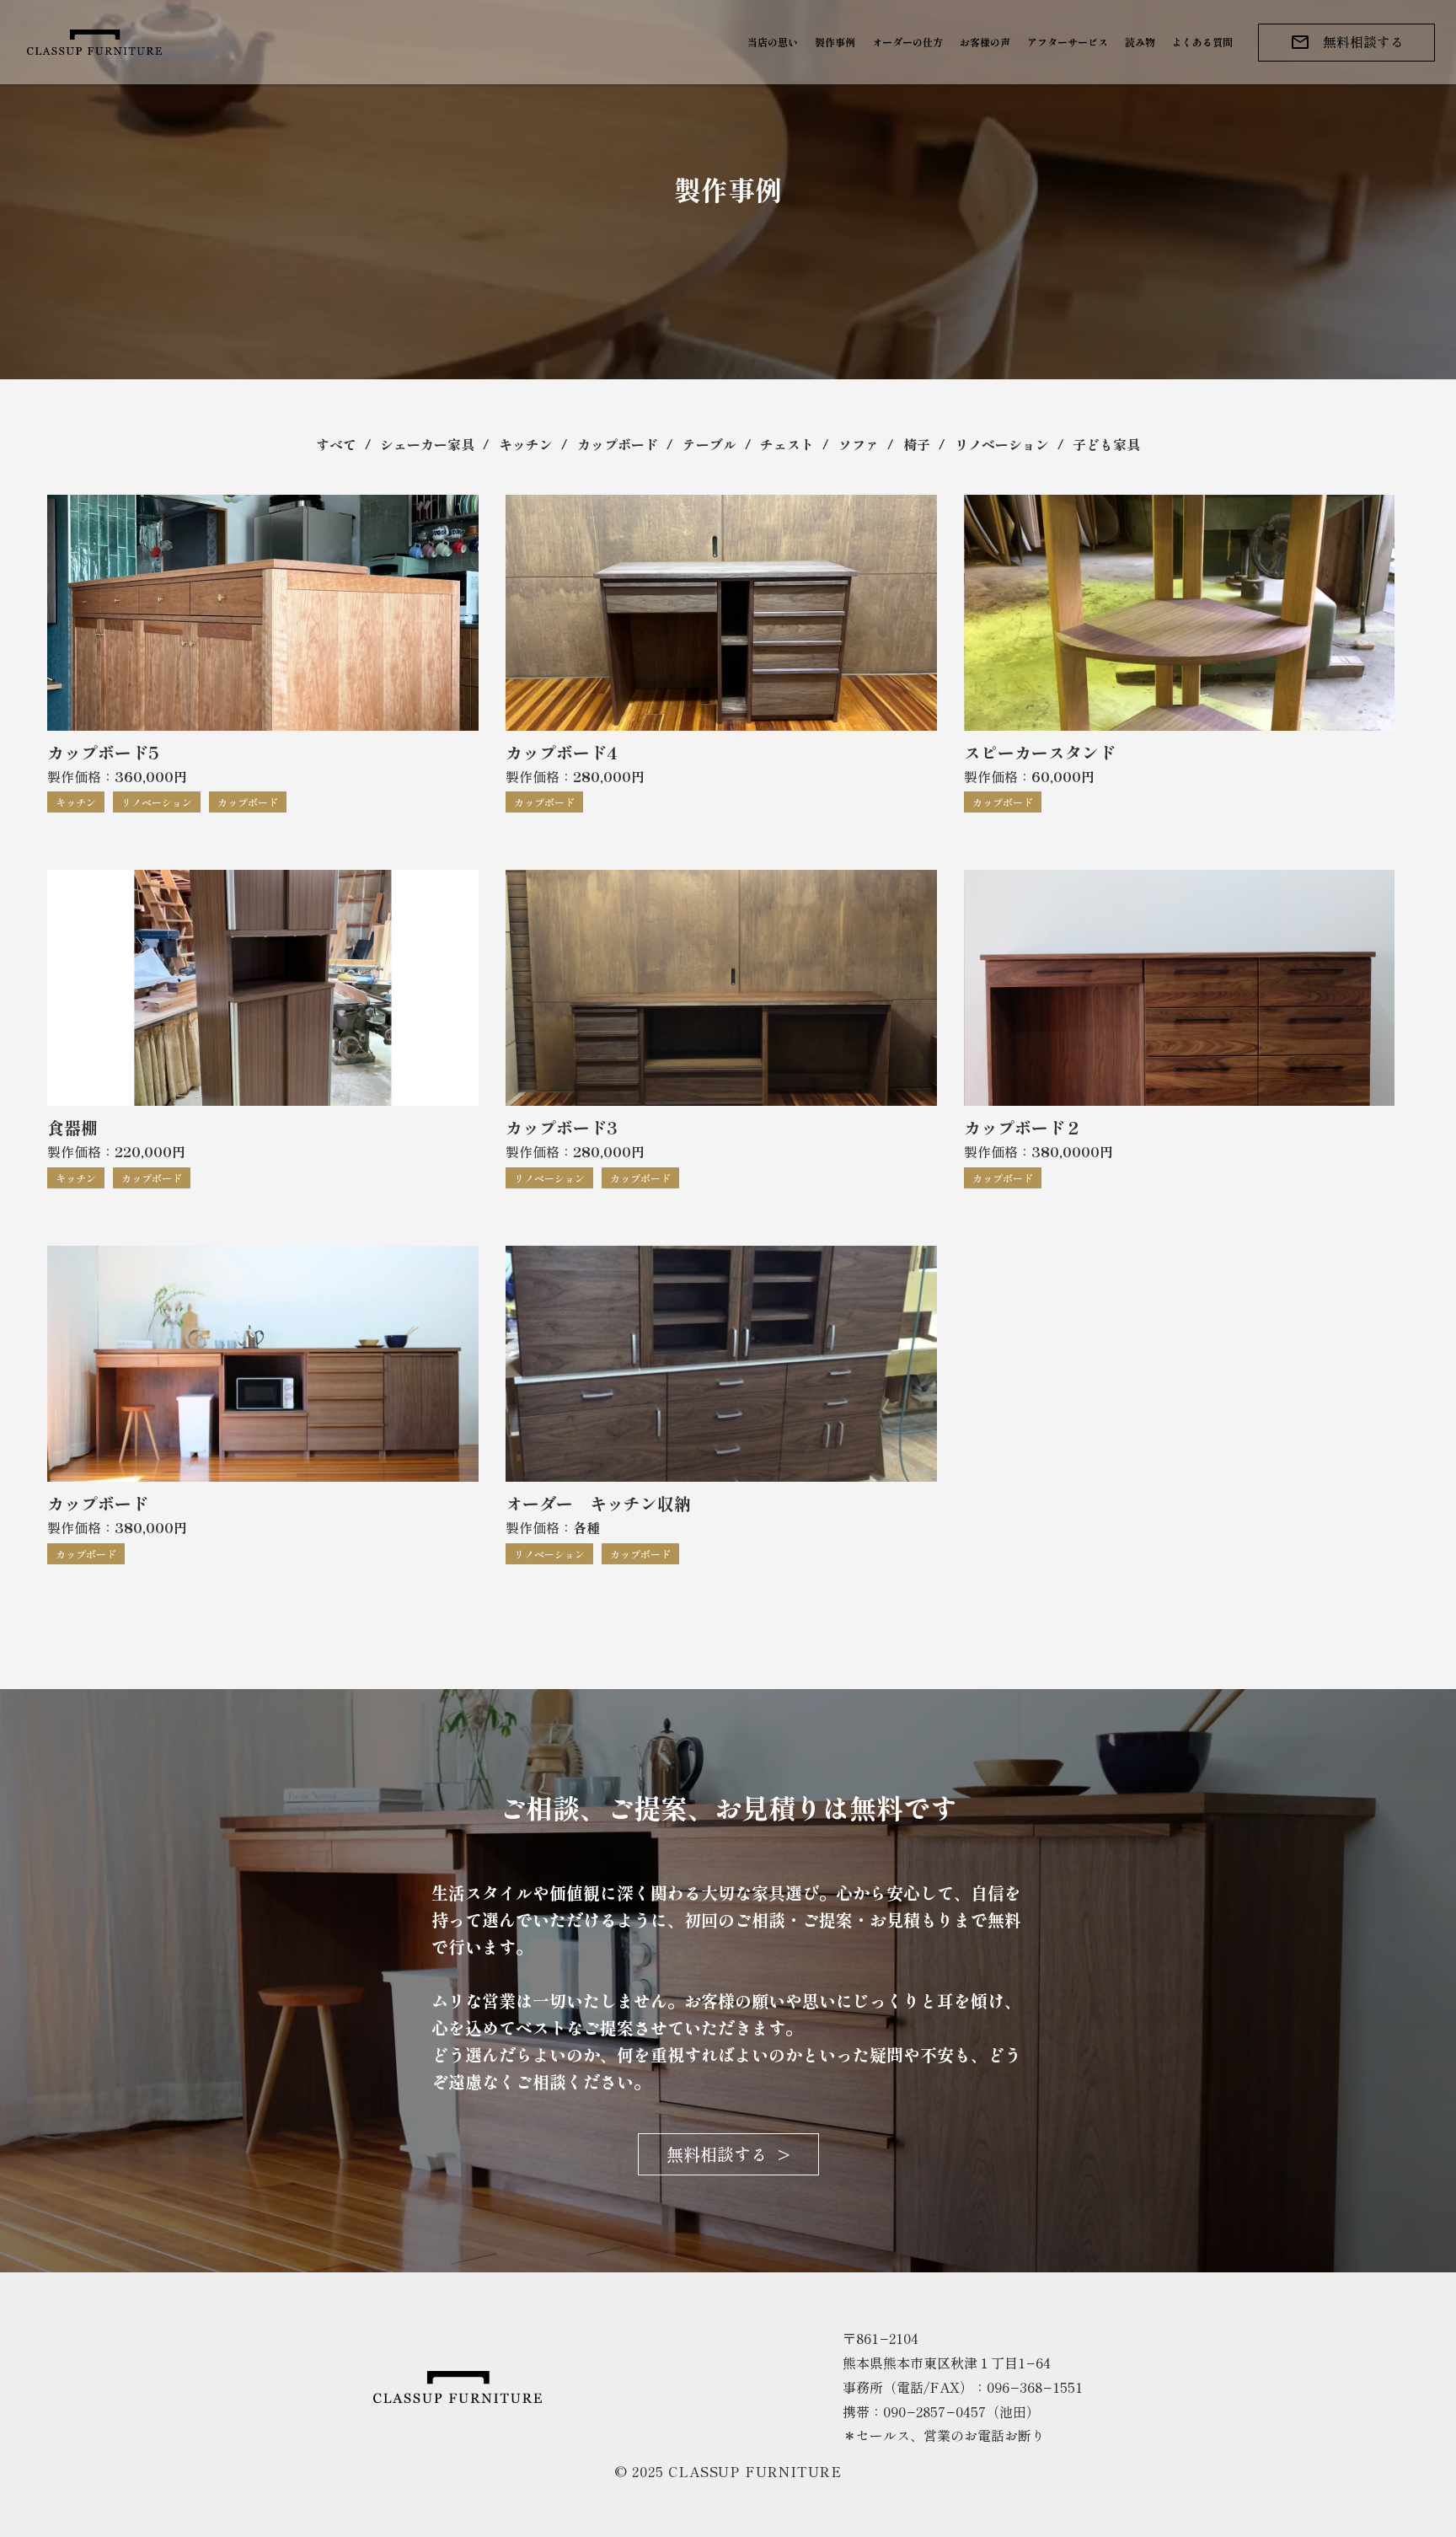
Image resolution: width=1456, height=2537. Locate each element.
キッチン (526, 444)
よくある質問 (1202, 42)
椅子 (917, 444)
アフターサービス (1068, 42)
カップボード (618, 444)
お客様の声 (985, 42)
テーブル (709, 444)
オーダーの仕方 (907, 42)
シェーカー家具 (427, 444)
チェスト (787, 444)
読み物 (1140, 42)
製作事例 (835, 42)
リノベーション (1002, 444)
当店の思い (773, 42)
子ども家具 (1106, 444)
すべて (336, 444)
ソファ (859, 444)
